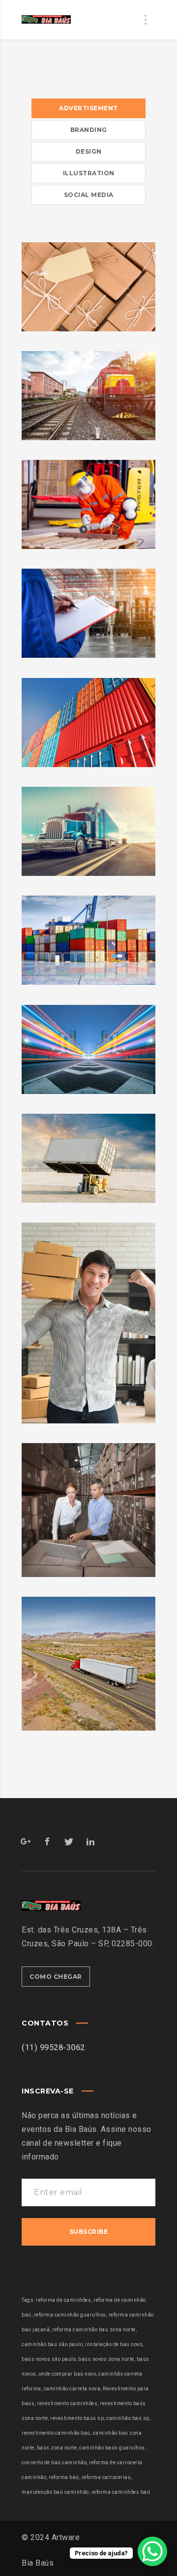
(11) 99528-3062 (53, 2047)
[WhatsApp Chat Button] (152, 2551)
